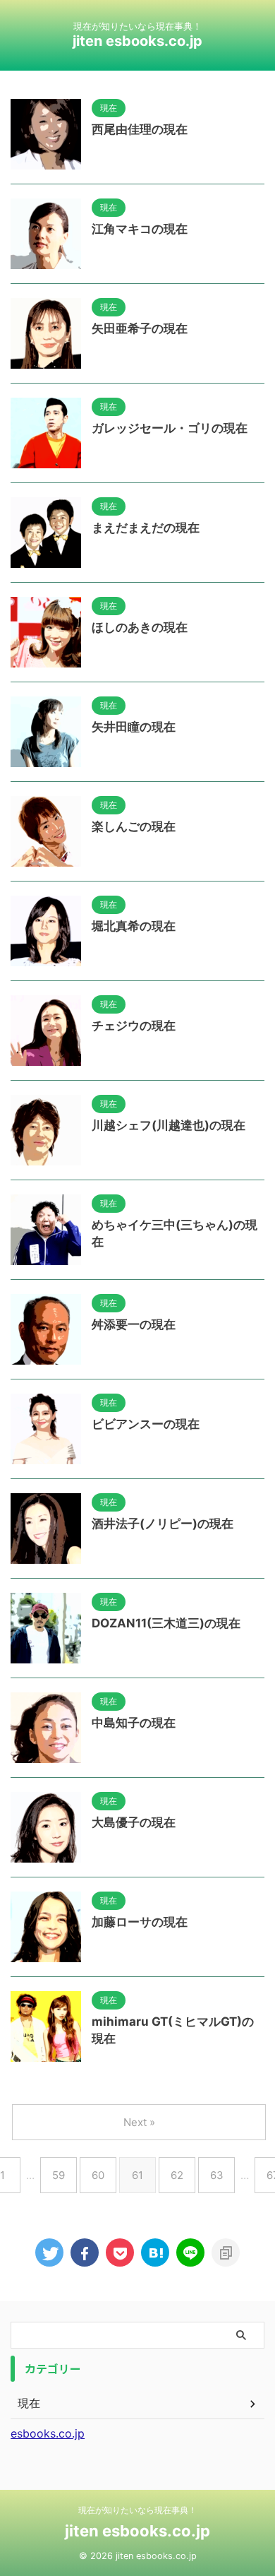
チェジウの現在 (134, 1026)
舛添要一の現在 (134, 1324)
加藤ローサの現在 (140, 1922)
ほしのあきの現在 (140, 627)
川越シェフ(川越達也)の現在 (169, 1125)
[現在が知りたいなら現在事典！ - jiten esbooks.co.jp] (155, 2252)
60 (98, 2175)
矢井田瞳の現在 (134, 727)
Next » (139, 2122)
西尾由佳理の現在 (140, 129)
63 (217, 2175)
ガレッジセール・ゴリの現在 (170, 428)
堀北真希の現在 (134, 926)
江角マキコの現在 (140, 229)
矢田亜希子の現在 (140, 328)
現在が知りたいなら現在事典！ (137, 2510)
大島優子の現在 (134, 1822)
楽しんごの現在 (134, 826)
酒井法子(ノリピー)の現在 (163, 1524)
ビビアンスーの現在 (146, 1424)
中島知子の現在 (134, 1723)
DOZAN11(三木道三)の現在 (166, 1623)
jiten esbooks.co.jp (137, 41)
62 (177, 2175)
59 (59, 2175)
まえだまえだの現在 (146, 528)
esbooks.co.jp (48, 2433)
